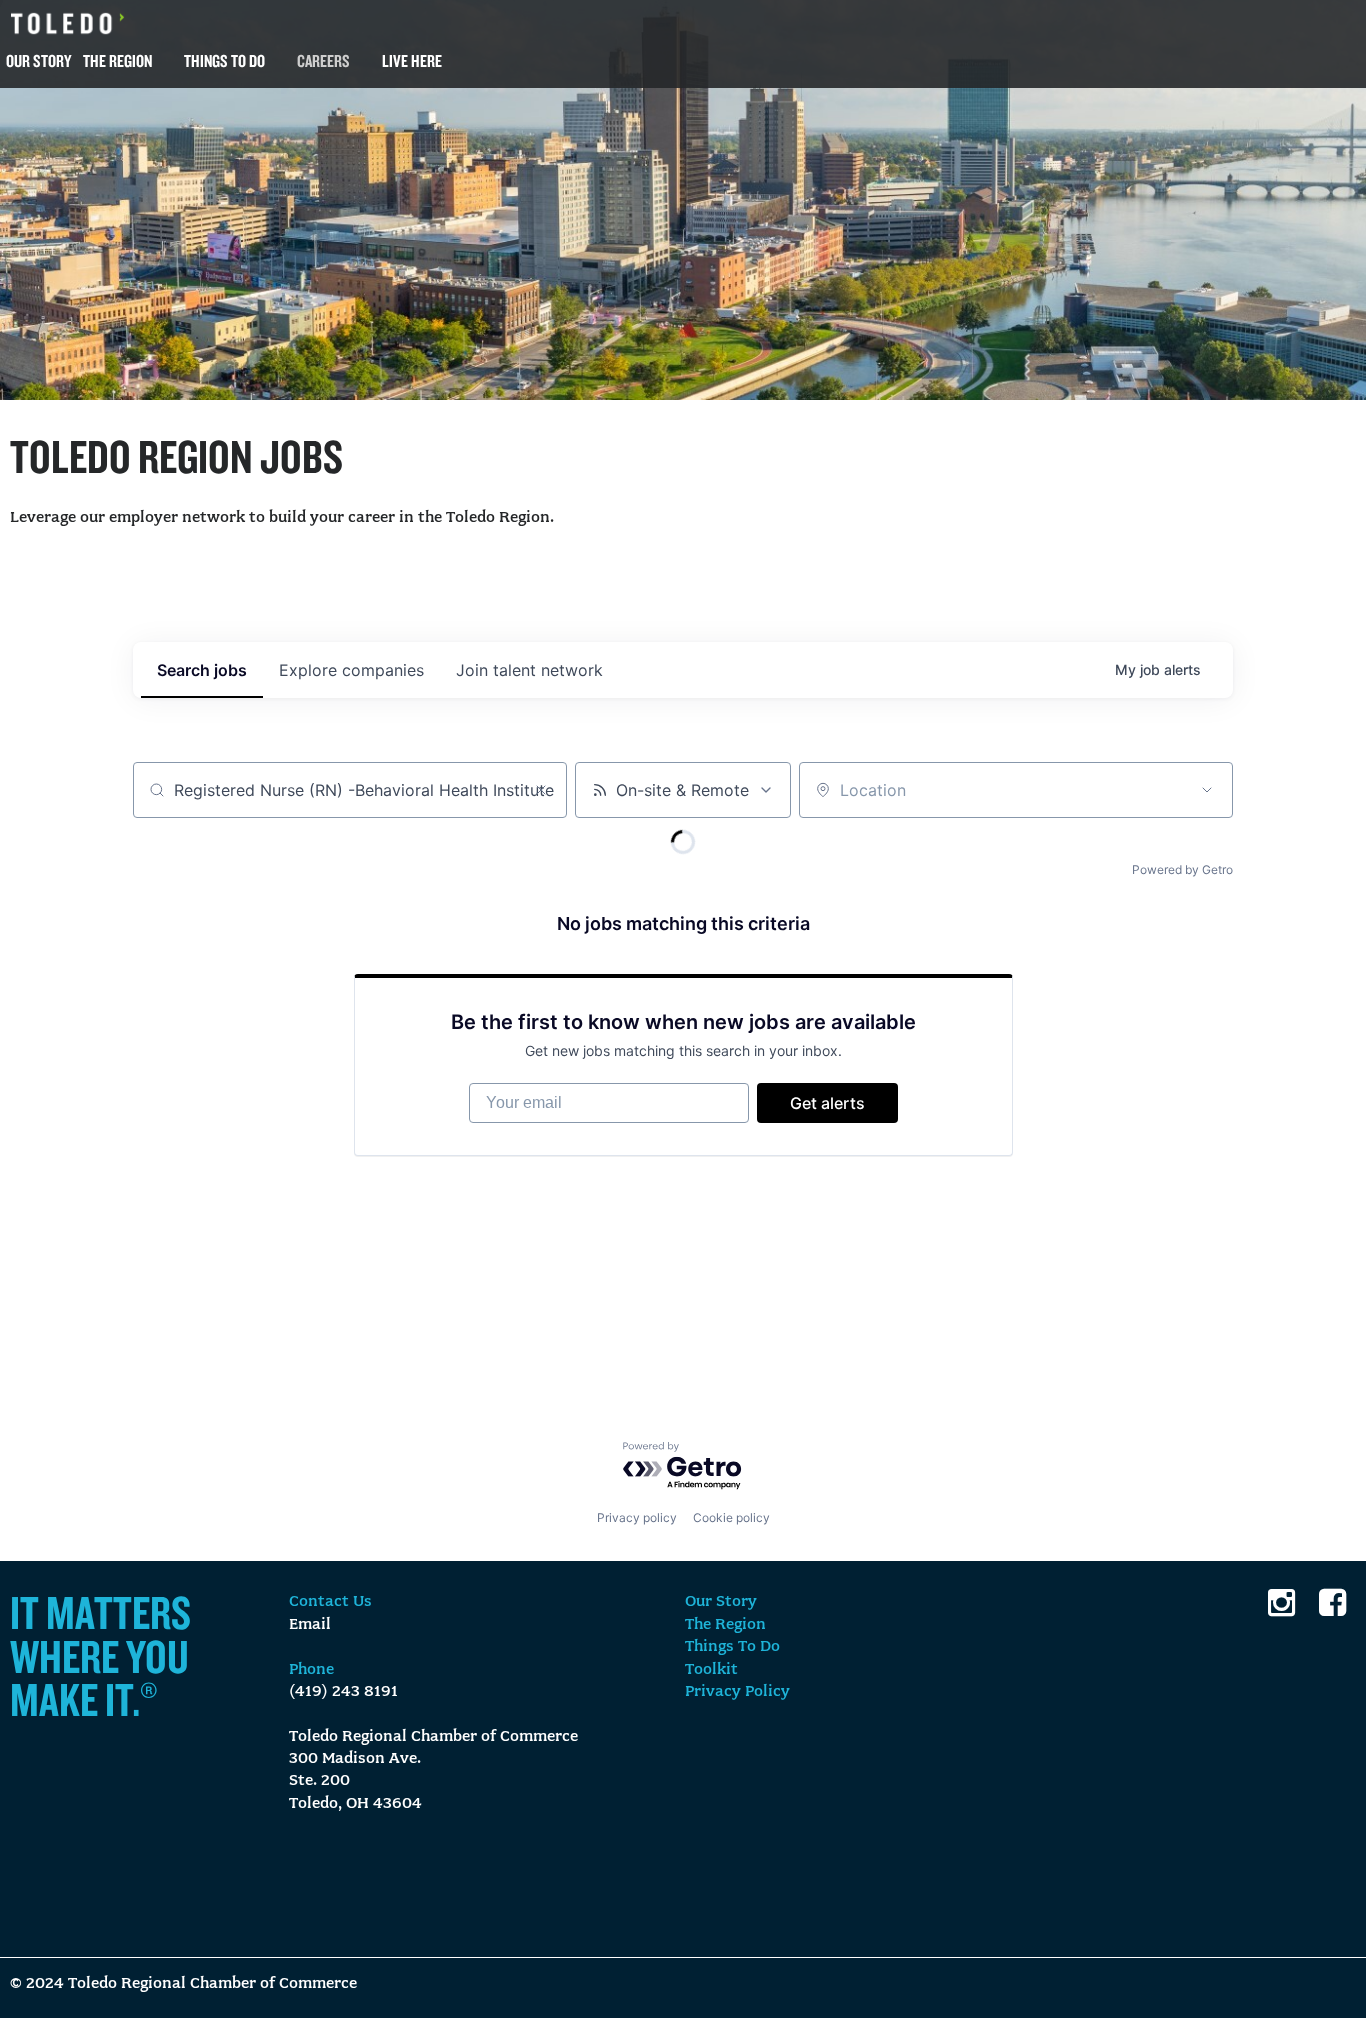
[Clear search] (541, 790)
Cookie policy (731, 1517)
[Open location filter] (1207, 790)
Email (310, 1625)
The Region (117, 60)
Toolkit (711, 1670)
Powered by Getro (1182, 869)
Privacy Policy (737, 1692)
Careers (323, 60)
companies (351, 670)
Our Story (38, 60)
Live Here (412, 60)
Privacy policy (637, 1517)
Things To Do (224, 60)
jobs (202, 670)
